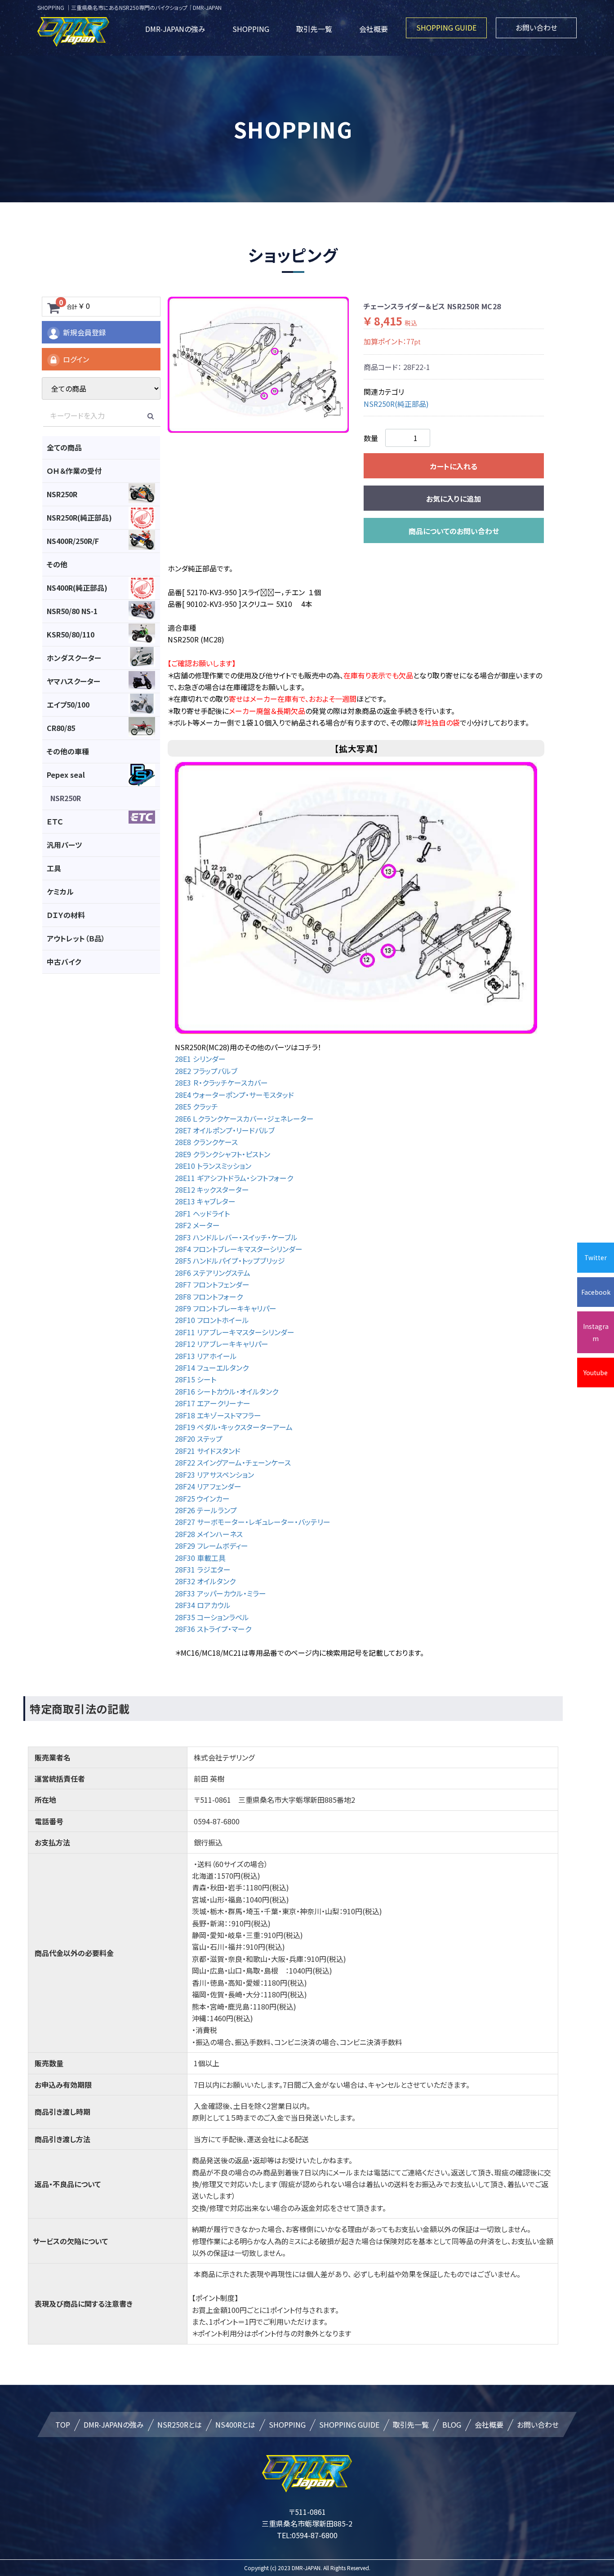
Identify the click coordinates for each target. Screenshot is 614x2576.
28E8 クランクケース (206, 1142)
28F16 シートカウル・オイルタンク (227, 1391)
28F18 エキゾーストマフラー (218, 1415)
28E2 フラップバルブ (206, 1071)
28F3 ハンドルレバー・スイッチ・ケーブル (236, 1237)
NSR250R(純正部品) (396, 404)
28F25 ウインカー (202, 1498)
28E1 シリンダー (204, 1059)
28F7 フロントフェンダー (212, 1284)
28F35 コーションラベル (212, 1617)
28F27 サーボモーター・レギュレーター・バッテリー (253, 1522)
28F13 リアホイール (206, 1356)
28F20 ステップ (199, 1439)
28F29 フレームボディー (211, 1546)
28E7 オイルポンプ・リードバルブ (225, 1130)
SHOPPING (251, 29)
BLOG (452, 2424)
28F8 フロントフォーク (209, 1297)
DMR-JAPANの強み (175, 29)
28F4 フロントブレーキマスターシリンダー (239, 1249)
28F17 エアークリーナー (213, 1403)
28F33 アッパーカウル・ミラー (220, 1593)
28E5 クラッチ (196, 1106)
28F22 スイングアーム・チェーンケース (233, 1462)
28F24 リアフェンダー (208, 1486)
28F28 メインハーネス (209, 1534)
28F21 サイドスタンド (208, 1451)
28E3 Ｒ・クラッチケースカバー (221, 1083)
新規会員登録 (85, 332)
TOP (63, 2424)
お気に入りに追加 (454, 499)
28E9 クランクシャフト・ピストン (222, 1154)
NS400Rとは (235, 2424)
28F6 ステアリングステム (213, 1273)
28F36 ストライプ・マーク (213, 1629)
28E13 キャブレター (205, 1201)
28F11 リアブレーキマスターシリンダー (235, 1332)
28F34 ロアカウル (203, 1605)
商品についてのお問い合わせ (454, 531)
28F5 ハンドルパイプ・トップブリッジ (230, 1261)
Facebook (596, 1292)
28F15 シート (196, 1379)
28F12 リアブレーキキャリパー (222, 1344)
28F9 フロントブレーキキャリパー (226, 1308)
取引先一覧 (314, 29)
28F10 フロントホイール (212, 1320)
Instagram (596, 1332)
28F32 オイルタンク (205, 1581)
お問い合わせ (536, 27)
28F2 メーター (197, 1225)
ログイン (76, 359)
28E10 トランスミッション (213, 1166)
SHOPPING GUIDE (446, 27)
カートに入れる (454, 466)
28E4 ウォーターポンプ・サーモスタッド (234, 1095)
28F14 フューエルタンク (212, 1368)
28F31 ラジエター (203, 1569)
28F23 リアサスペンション (214, 1475)
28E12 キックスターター (212, 1190)
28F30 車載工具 (200, 1558)
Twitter (596, 1257)
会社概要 (374, 29)
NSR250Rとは (180, 2424)
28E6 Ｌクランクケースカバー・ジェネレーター (244, 1119)
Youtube (596, 1373)
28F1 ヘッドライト (202, 1213)
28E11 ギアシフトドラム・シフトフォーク (234, 1178)
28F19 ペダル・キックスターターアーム (234, 1427)
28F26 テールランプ (206, 1510)
